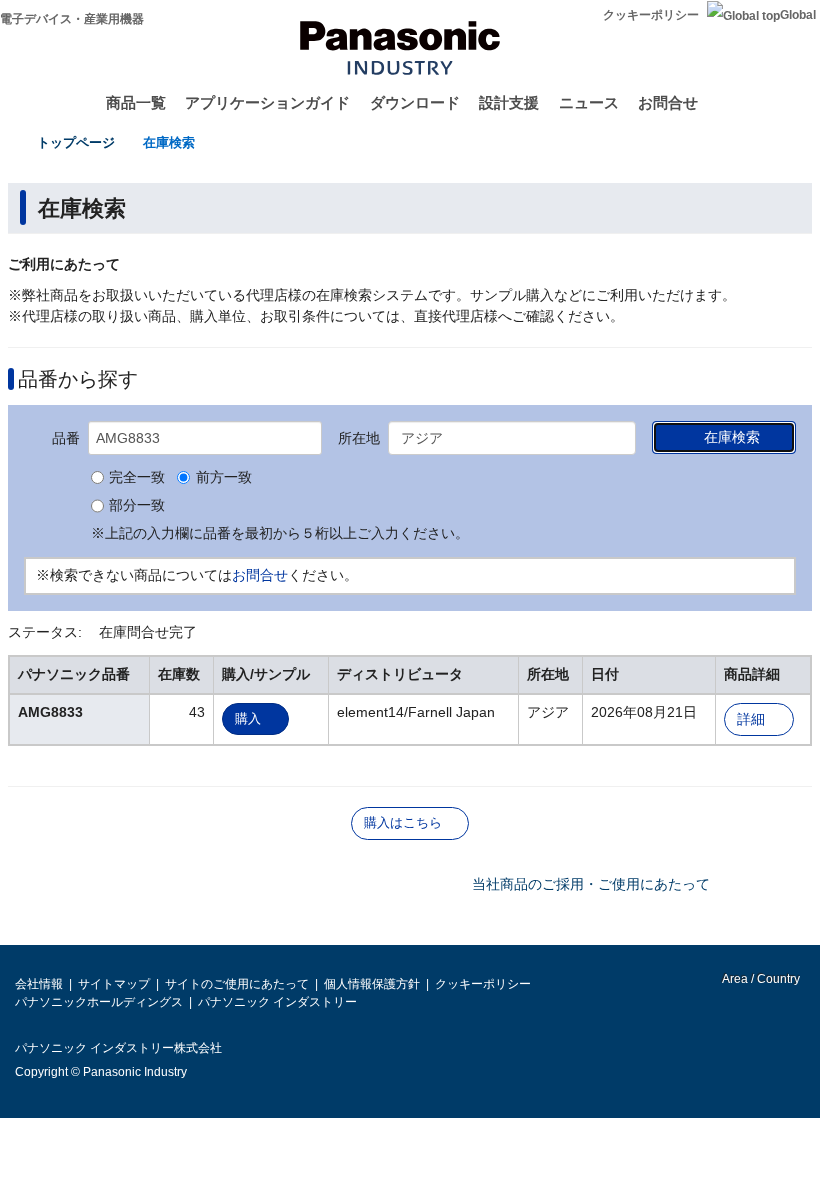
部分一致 (137, 506)
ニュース (589, 102)
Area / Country (760, 979)
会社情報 (39, 984)
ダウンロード (415, 102)
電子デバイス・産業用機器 (72, 19)
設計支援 (509, 102)
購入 (248, 718)
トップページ (76, 142)
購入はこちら (403, 822)
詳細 (751, 719)
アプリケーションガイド (267, 102)
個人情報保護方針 (372, 984)
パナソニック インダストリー (277, 1002)
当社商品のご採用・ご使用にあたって (591, 884)
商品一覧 (136, 102)
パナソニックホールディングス (99, 1002)
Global (798, 15)
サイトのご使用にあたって (237, 984)
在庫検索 (169, 142)
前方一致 (223, 478)
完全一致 (137, 478)
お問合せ (668, 102)
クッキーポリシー (651, 15)
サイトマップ (114, 984)
